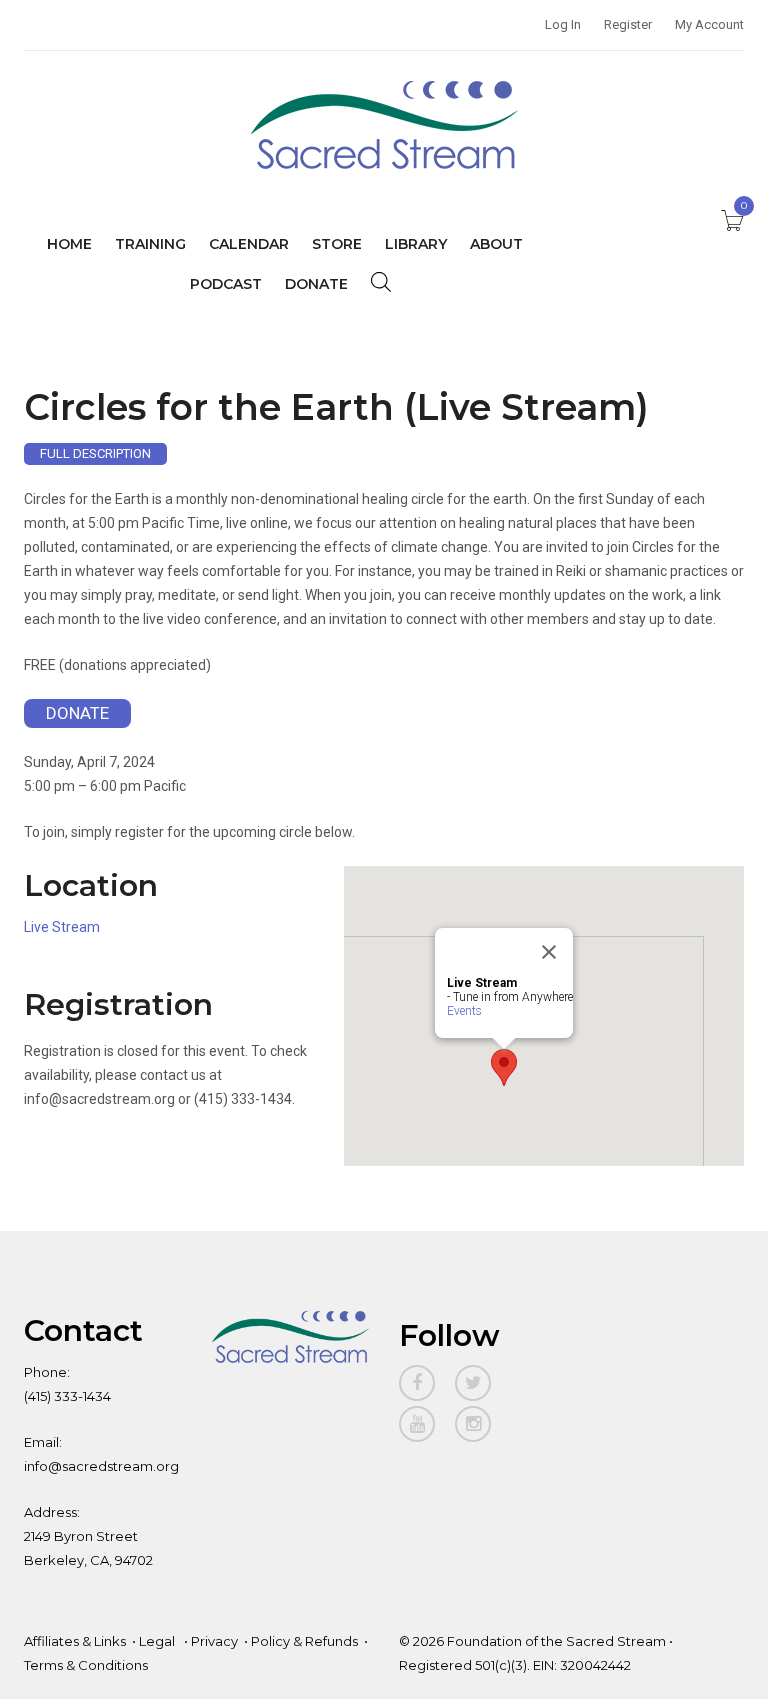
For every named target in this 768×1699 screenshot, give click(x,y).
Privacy (214, 1641)
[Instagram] (473, 1424)
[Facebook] (417, 1383)
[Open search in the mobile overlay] (381, 281)
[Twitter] (473, 1383)
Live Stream (62, 927)
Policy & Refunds (304, 1641)
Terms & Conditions (86, 1665)
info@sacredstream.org (101, 1466)
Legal (158, 1641)
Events (464, 1011)
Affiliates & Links (75, 1641)
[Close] (549, 952)
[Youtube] (417, 1424)
